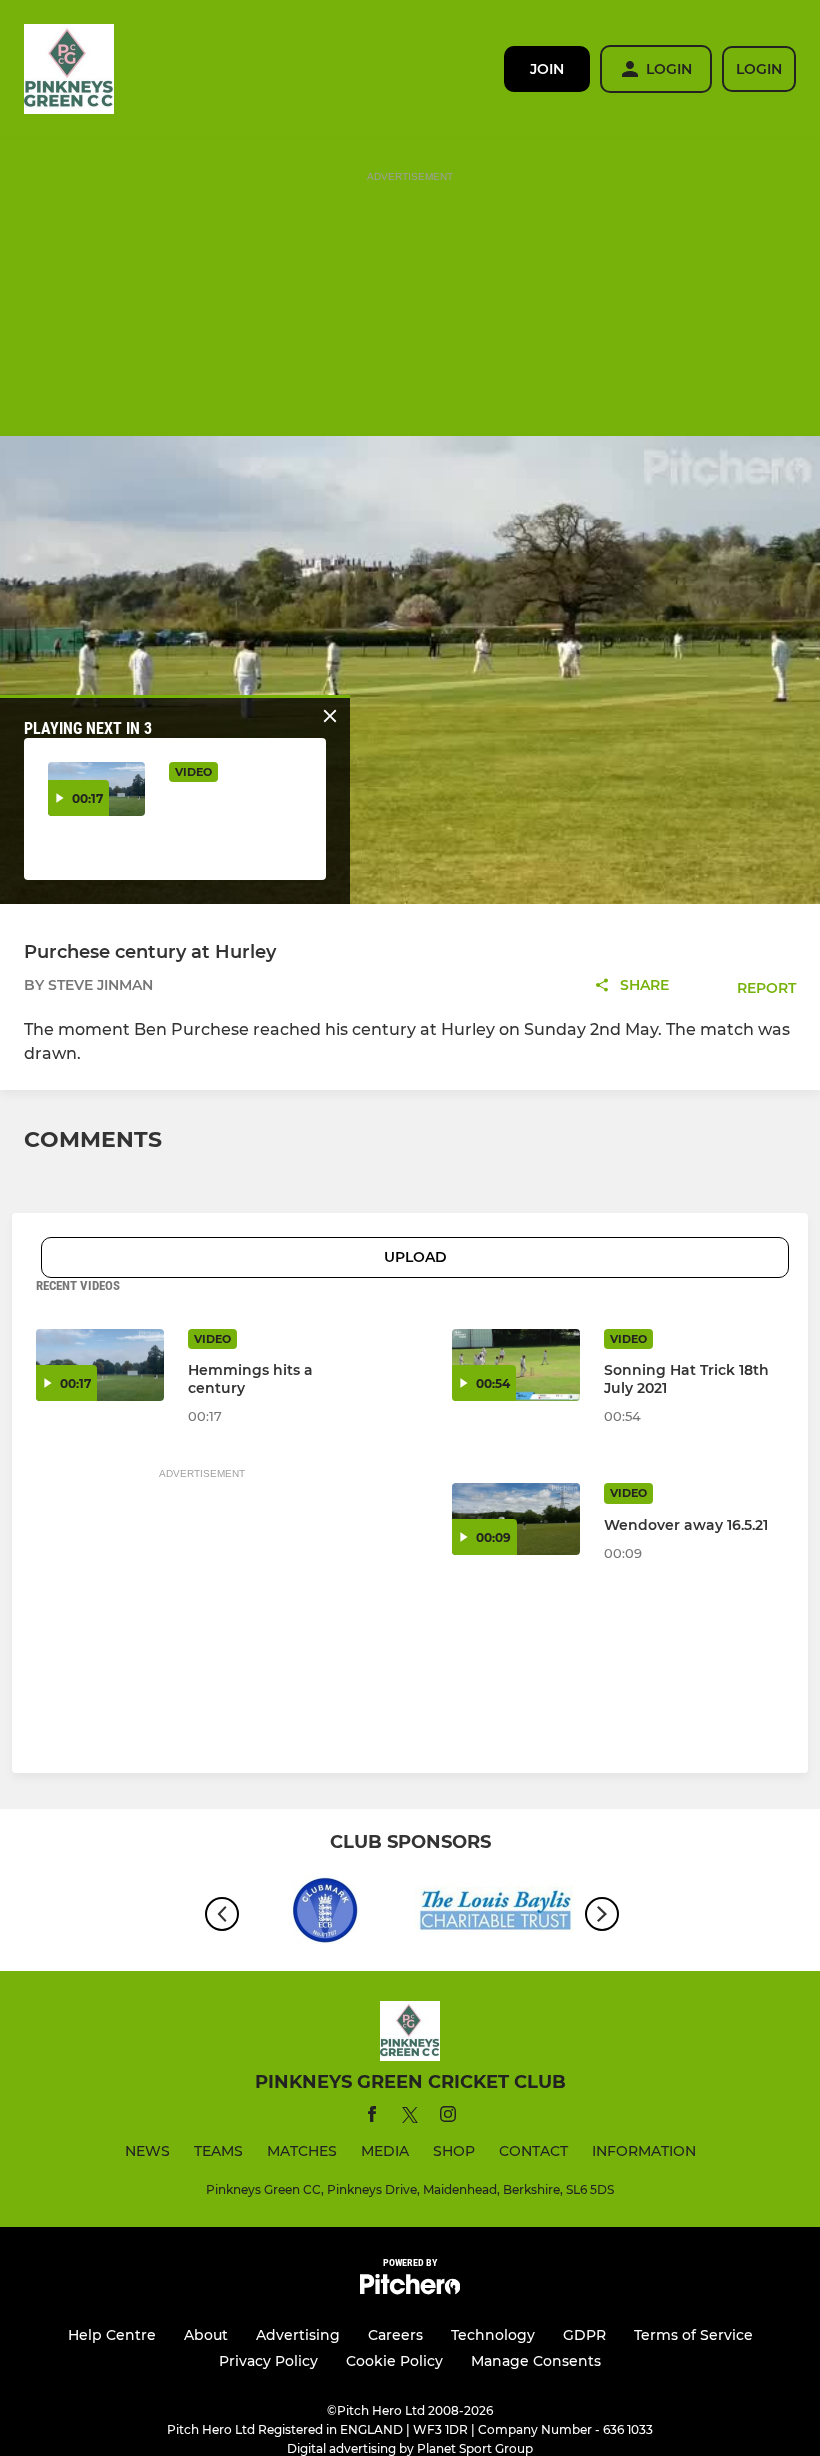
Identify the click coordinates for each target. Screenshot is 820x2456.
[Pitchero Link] (410, 2289)
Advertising (298, 2335)
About (206, 2335)
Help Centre (112, 2335)
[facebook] (372, 2117)
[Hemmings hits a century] (100, 1365)
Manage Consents (536, 2361)
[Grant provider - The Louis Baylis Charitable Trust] (495, 1913)
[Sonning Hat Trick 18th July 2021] (516, 1365)
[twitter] (410, 2118)
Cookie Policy (394, 2361)
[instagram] (448, 2117)
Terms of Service (693, 2335)
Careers (395, 2335)
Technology (493, 2335)
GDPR (584, 2335)
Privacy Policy (268, 2361)
